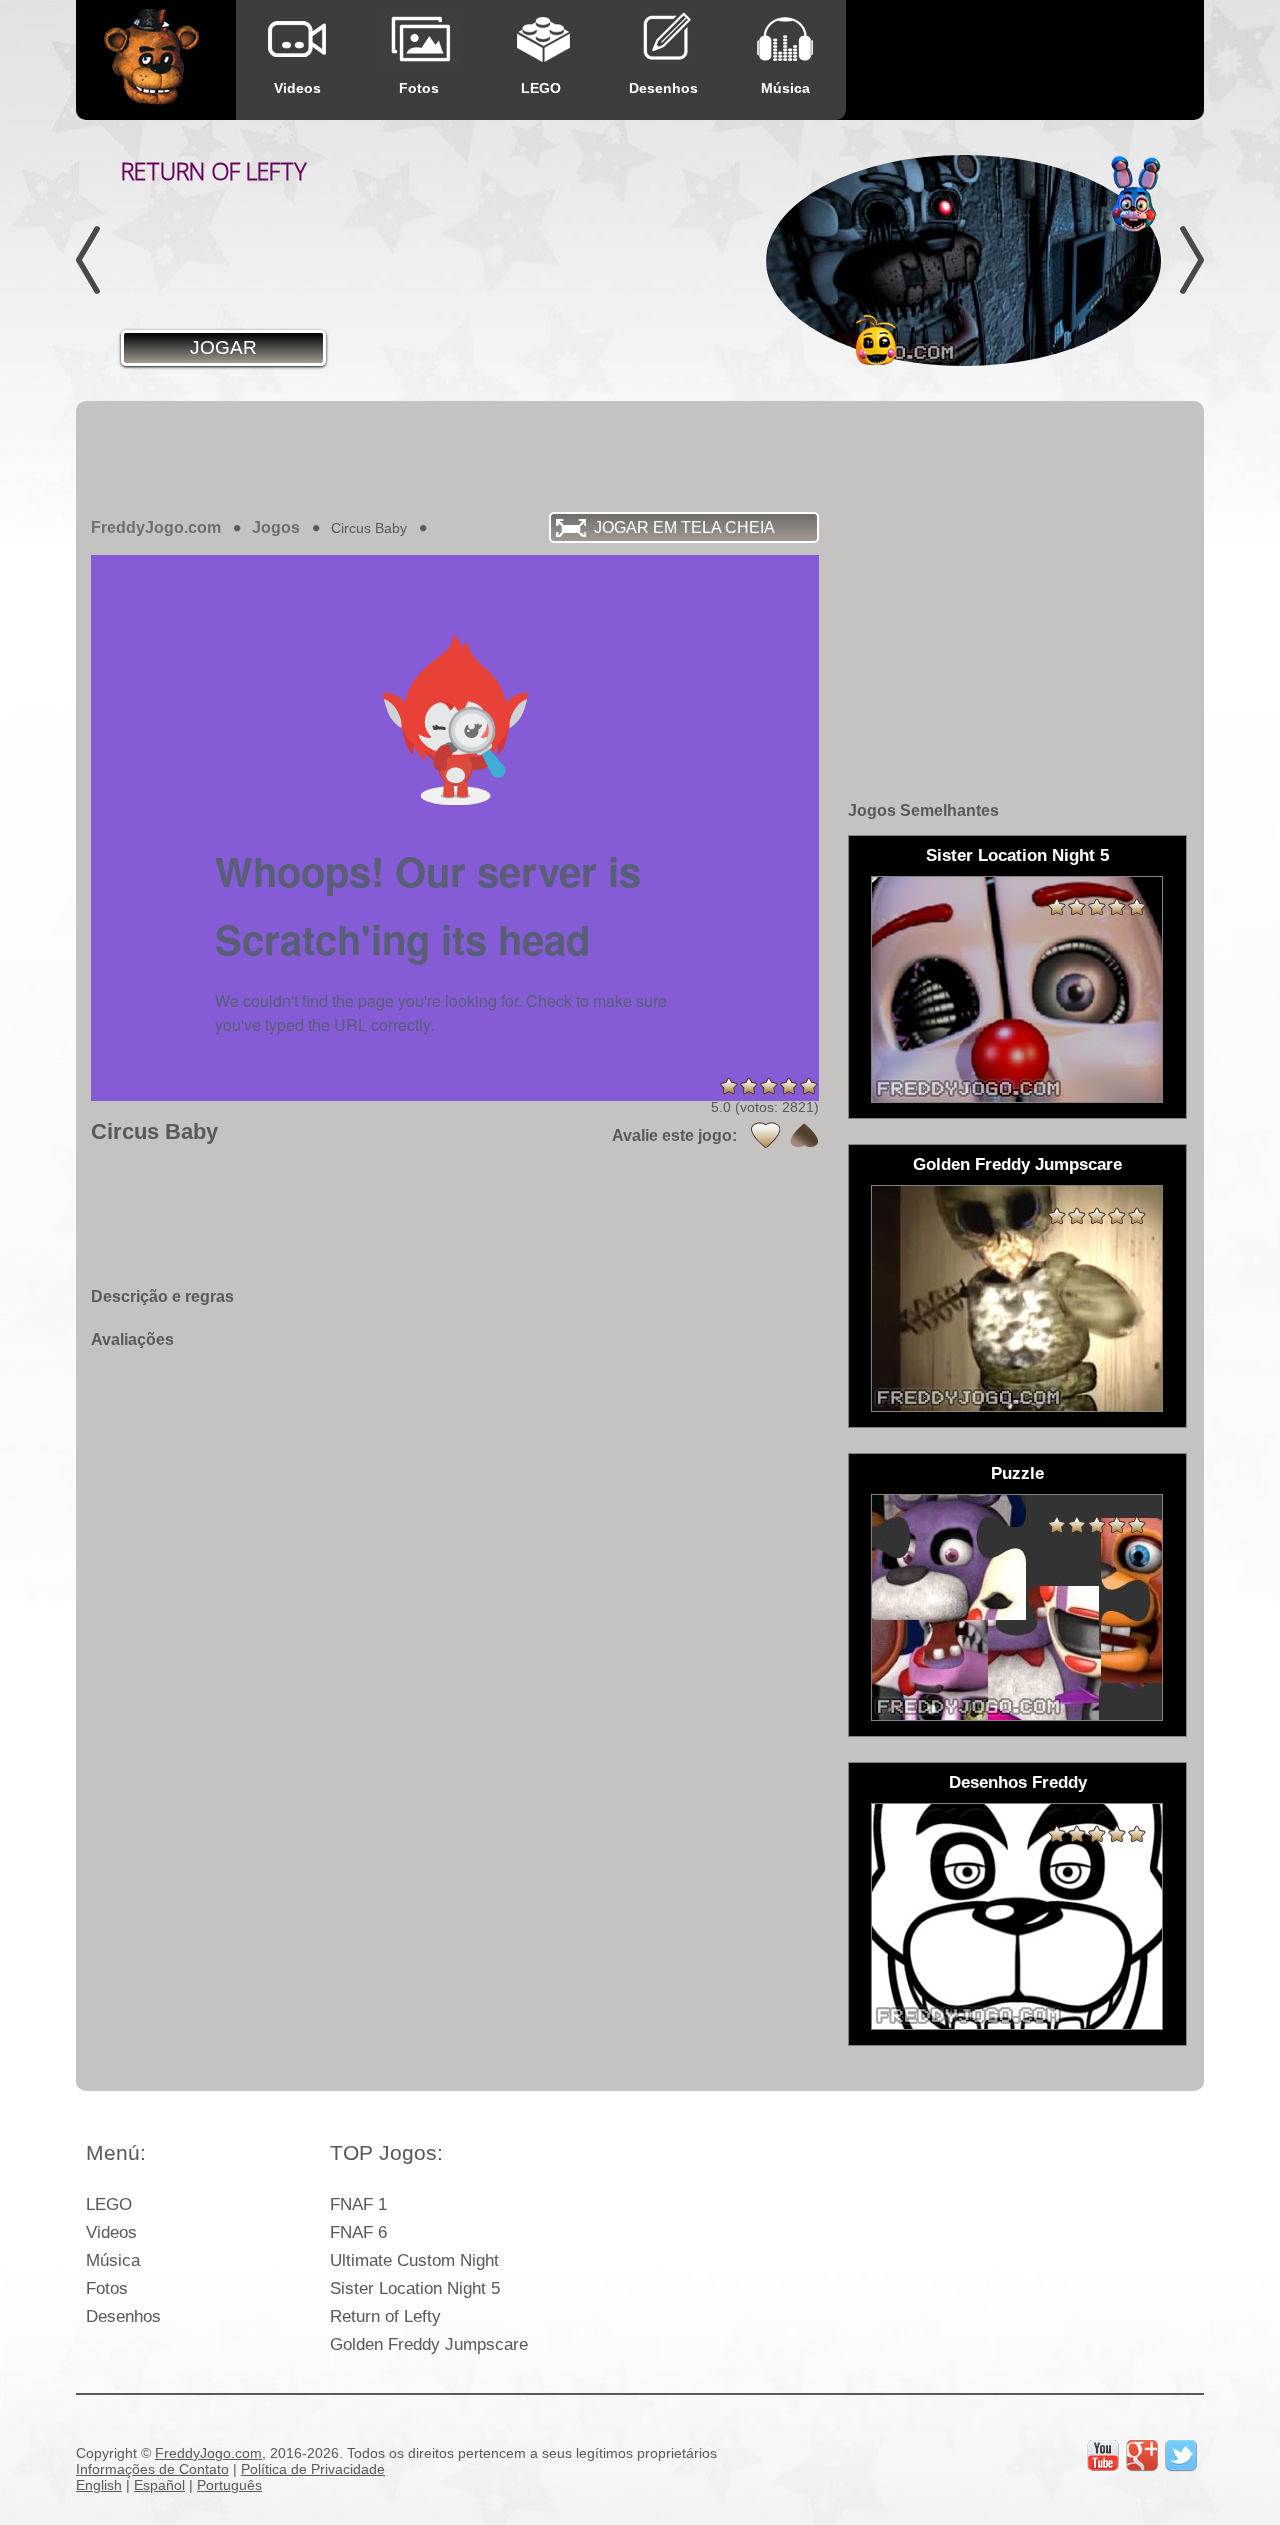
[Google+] (1142, 2456)
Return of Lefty (385, 2316)
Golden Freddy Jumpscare (429, 2344)
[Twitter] (1181, 2456)
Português (229, 2485)
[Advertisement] (640, 456)
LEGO (541, 88)
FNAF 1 (358, 2204)
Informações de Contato (152, 2469)
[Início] (152, 61)
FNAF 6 (358, 2232)
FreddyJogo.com (156, 527)
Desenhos (663, 88)
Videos (297, 88)
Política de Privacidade (313, 2469)
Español (159, 2485)
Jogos (276, 527)
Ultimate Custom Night (414, 2260)
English (99, 2485)
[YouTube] (1103, 2456)
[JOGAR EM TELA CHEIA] (226, 553)
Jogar (223, 347)
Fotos (419, 88)
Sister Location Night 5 (415, 2288)
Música (785, 88)
